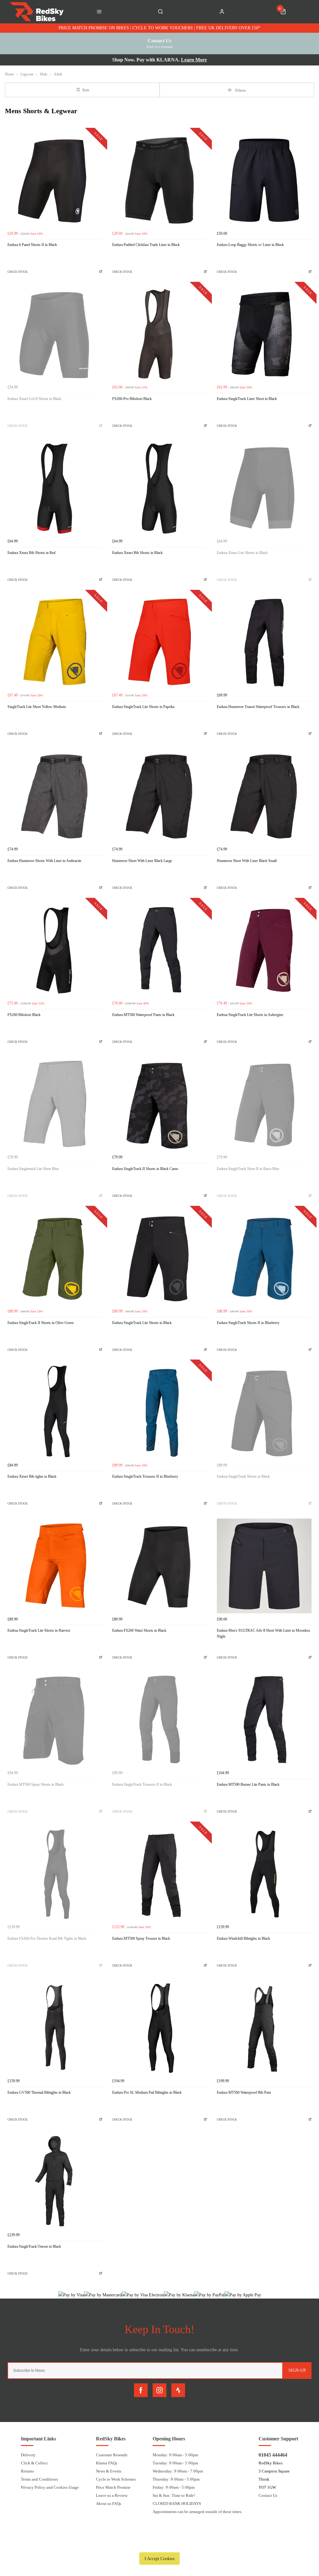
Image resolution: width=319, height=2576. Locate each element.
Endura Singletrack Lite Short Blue (33, 1169)
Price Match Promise (113, 2487)
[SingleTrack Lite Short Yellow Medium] (55, 642)
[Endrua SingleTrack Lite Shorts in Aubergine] (264, 950)
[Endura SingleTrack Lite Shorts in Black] (159, 1258)
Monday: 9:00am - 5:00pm (175, 2455)
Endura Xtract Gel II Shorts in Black (34, 399)
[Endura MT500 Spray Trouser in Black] (159, 1874)
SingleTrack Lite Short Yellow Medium (37, 707)
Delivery (28, 2455)
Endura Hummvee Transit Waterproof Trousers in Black (258, 707)
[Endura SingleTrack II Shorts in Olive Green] (55, 1258)
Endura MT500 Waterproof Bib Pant (244, 2092)
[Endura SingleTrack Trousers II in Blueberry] (159, 1412)
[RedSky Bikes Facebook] (141, 2390)
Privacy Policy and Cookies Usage (50, 2487)
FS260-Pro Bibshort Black (132, 399)
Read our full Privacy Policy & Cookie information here (159, 2544)
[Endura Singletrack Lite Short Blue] (55, 1104)
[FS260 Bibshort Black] (55, 950)
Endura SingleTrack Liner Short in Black (247, 399)
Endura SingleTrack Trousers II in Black (142, 1784)
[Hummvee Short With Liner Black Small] (264, 796)
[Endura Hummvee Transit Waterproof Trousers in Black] (264, 642)
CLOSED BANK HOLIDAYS (177, 2504)
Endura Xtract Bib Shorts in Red (31, 553)
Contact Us (268, 2495)
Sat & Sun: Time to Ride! (174, 2495)
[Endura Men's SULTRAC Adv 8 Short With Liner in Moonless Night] (264, 1566)
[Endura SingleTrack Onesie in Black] (55, 2182)
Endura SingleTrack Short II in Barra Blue (248, 1169)
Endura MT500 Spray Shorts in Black (36, 1784)
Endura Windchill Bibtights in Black (243, 1938)
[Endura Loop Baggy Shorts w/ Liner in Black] (264, 180)
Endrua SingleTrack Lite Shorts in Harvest (39, 1630)
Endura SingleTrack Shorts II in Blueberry (248, 1323)
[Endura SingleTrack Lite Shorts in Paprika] (159, 642)
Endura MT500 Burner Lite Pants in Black (248, 1784)
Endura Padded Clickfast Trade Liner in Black (146, 245)
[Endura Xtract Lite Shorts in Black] (264, 488)
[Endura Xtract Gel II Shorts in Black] (55, 334)
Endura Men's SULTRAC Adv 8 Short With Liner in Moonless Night (264, 1633)
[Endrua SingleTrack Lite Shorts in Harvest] (55, 1566)
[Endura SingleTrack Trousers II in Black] (159, 1720)
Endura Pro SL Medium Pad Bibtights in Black (147, 2092)
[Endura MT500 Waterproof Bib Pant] (264, 2028)
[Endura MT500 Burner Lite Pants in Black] (264, 1720)
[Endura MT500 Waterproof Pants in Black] (159, 950)
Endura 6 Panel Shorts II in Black (32, 245)
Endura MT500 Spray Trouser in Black (141, 1938)
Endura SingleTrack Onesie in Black (34, 2246)
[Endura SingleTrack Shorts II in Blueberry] (264, 1258)
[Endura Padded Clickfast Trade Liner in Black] (159, 180)
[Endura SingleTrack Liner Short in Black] (264, 334)
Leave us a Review (112, 2495)
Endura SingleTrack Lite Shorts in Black (142, 1323)
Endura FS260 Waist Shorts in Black (139, 1630)
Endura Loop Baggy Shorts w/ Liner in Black (250, 245)
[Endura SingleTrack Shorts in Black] (264, 1412)
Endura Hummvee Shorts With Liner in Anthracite (44, 861)
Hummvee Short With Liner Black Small (247, 861)
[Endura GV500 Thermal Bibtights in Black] (55, 2028)
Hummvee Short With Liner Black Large (142, 861)
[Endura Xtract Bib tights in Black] (55, 1412)
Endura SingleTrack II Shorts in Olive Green (40, 1323)
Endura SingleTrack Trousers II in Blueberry (145, 1476)
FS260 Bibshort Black (24, 1015)
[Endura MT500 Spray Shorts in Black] (55, 1720)
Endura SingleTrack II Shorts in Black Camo (145, 1169)
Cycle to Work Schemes (116, 2479)
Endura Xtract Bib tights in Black (32, 1476)
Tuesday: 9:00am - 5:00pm (175, 2463)
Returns (27, 2471)
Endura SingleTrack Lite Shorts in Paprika (143, 707)
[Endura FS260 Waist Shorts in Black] (159, 1566)
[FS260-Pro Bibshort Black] (159, 334)
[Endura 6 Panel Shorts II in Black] (55, 180)
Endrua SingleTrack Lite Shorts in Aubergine (250, 1015)
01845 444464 (273, 2455)
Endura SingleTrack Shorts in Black (243, 1476)
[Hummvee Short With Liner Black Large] (159, 796)
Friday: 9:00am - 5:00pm (174, 2487)
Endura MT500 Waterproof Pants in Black (143, 1015)
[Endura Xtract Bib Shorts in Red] (55, 488)
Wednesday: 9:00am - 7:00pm (178, 2471)
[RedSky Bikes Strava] (178, 2390)
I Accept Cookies (159, 2559)
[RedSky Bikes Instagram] (159, 2390)
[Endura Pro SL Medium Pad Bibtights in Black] (159, 2028)
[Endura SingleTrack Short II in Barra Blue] (264, 1104)
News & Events (109, 2471)
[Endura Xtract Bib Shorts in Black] (159, 488)
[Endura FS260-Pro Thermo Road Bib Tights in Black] (55, 1874)
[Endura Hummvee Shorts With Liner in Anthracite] (55, 796)
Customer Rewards (112, 2455)
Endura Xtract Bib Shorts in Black (137, 553)
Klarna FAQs (107, 2463)
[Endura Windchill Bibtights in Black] (264, 1874)
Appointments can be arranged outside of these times (197, 2512)
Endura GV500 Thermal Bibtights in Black (39, 2092)
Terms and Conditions (39, 2479)
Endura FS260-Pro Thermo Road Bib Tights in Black (47, 1938)
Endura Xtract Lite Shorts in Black (242, 553)
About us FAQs (109, 2504)
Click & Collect (34, 2463)
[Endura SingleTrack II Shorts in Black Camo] (159, 1104)
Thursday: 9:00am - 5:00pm (176, 2479)
